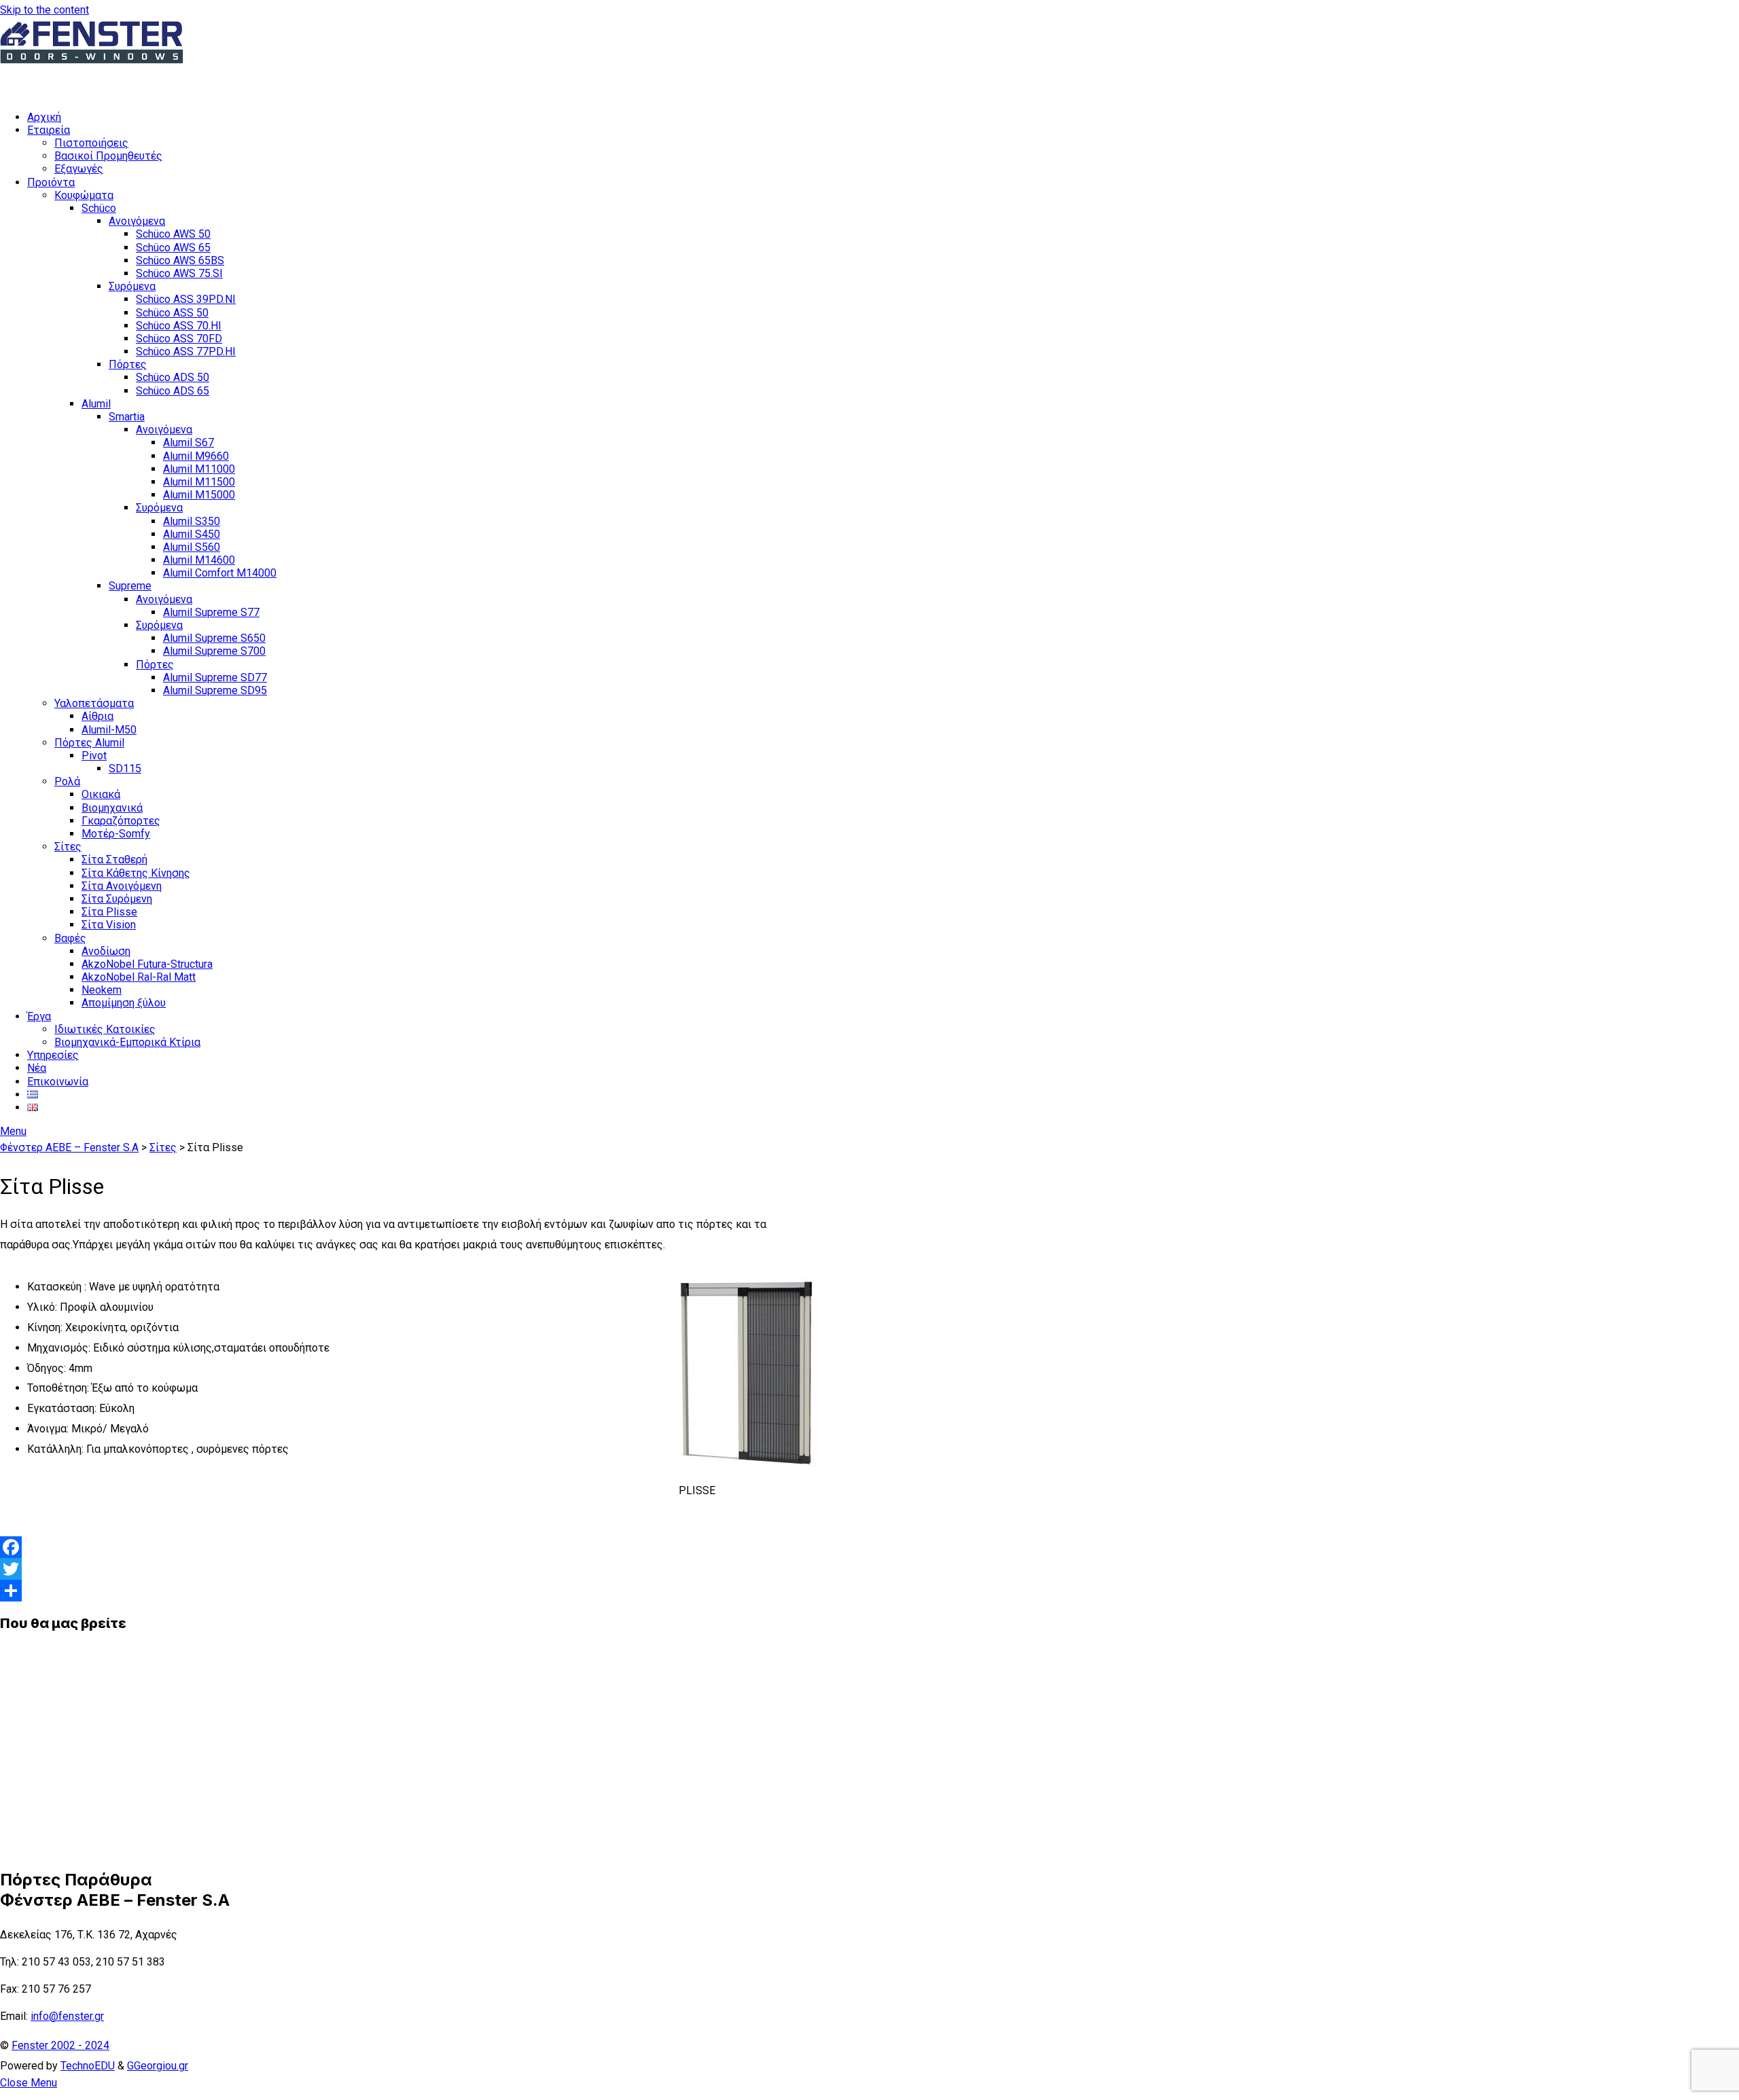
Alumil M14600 (199, 560)
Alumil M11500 (199, 482)
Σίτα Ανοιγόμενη (122, 886)
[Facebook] (408, 1547)
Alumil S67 (189, 442)
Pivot (94, 756)
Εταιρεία (49, 130)
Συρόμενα (132, 286)
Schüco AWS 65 (173, 248)
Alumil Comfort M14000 (220, 573)
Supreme (130, 586)
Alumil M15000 (199, 495)
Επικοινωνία (58, 1082)
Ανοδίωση (106, 951)
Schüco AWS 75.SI (179, 273)
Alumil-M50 (109, 730)
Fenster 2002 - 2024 (60, 2045)
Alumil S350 (192, 521)
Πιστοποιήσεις (91, 143)
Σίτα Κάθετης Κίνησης (136, 873)
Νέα (37, 1068)
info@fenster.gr (67, 2016)
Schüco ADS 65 (173, 391)
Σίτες (68, 847)
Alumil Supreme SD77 (215, 677)
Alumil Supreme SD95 (215, 690)
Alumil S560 (192, 547)
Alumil (96, 404)
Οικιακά (101, 794)
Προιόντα (51, 182)
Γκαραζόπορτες (121, 821)
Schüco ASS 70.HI (179, 326)
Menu (13, 1131)
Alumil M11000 (199, 469)
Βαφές (70, 938)
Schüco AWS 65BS (180, 260)
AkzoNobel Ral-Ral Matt (139, 977)
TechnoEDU (88, 2066)
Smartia (127, 417)
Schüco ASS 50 (172, 313)
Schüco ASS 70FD (179, 339)
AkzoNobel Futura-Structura (147, 964)
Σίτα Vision (109, 925)
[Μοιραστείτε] (408, 1591)
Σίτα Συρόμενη (117, 899)
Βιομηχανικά (112, 808)
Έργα (39, 1016)
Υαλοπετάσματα (94, 703)
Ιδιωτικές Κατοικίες (105, 1029)
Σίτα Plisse (109, 912)
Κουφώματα (84, 195)
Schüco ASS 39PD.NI (186, 299)
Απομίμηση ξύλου (124, 1003)
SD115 (125, 768)
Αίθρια (97, 716)
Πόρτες (128, 364)
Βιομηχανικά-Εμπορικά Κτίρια (127, 1042)
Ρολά (67, 781)
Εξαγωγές (79, 169)
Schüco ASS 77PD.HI (186, 351)
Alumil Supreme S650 (214, 638)
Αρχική (44, 117)
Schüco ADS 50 (173, 377)
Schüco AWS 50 (173, 234)
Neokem (102, 990)
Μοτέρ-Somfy (116, 834)
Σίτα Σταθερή (114, 859)
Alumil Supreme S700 (214, 651)
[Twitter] (408, 1569)
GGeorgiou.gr (158, 2066)
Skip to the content (44, 10)
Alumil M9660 (196, 456)
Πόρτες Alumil (89, 743)
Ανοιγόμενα (137, 221)
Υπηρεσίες (53, 1055)
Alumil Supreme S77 (211, 612)
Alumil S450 (192, 534)
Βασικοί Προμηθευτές (108, 156)
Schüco (99, 208)
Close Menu (29, 2083)
